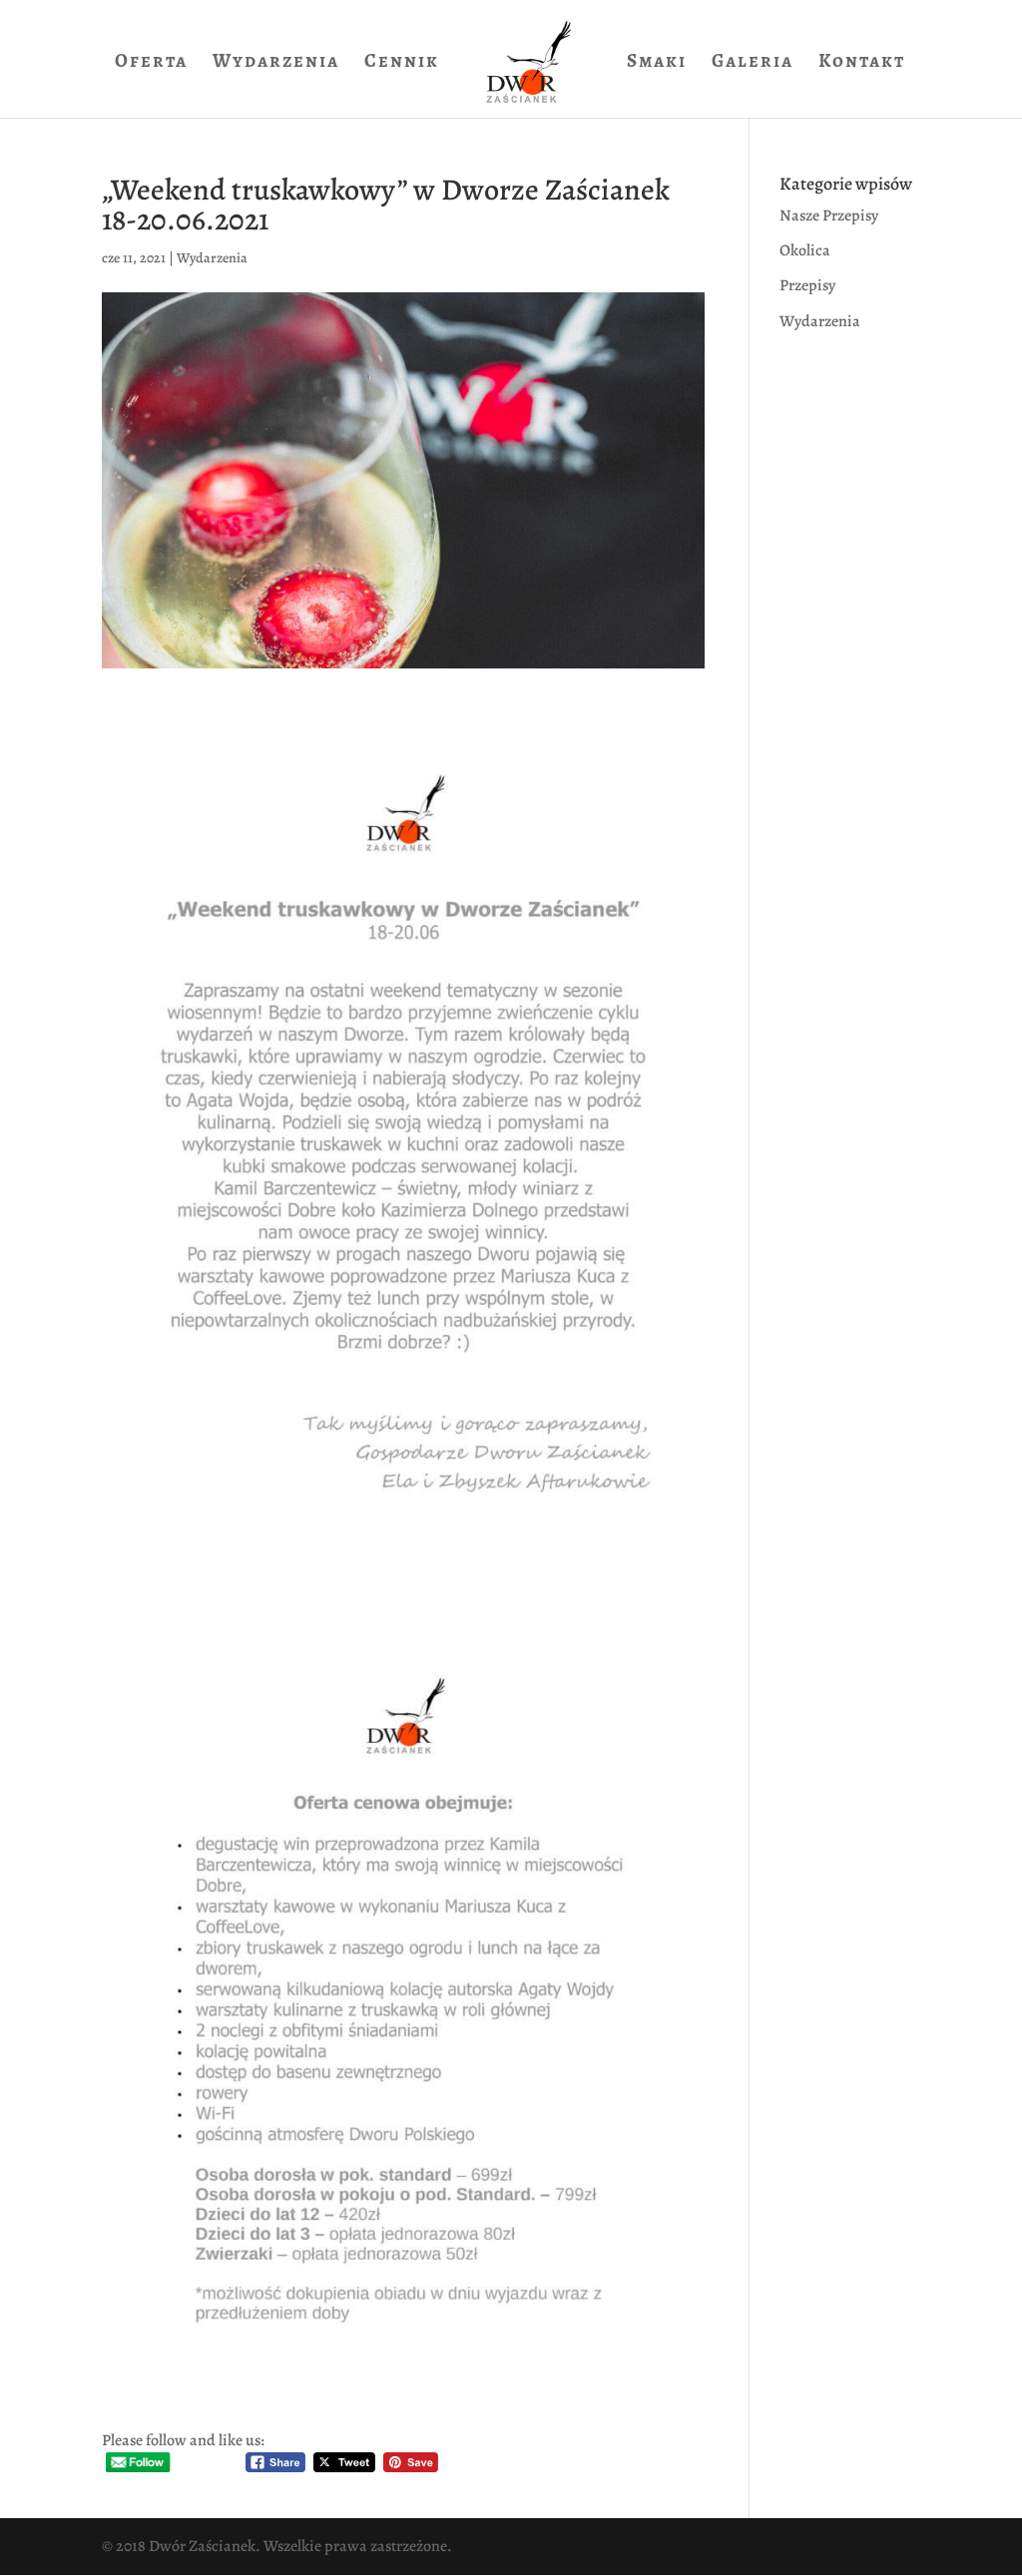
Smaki (657, 64)
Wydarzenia (276, 64)
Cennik (402, 64)
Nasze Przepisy (829, 215)
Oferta (151, 64)
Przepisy (807, 285)
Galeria (753, 64)
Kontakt (862, 64)
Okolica (805, 250)
